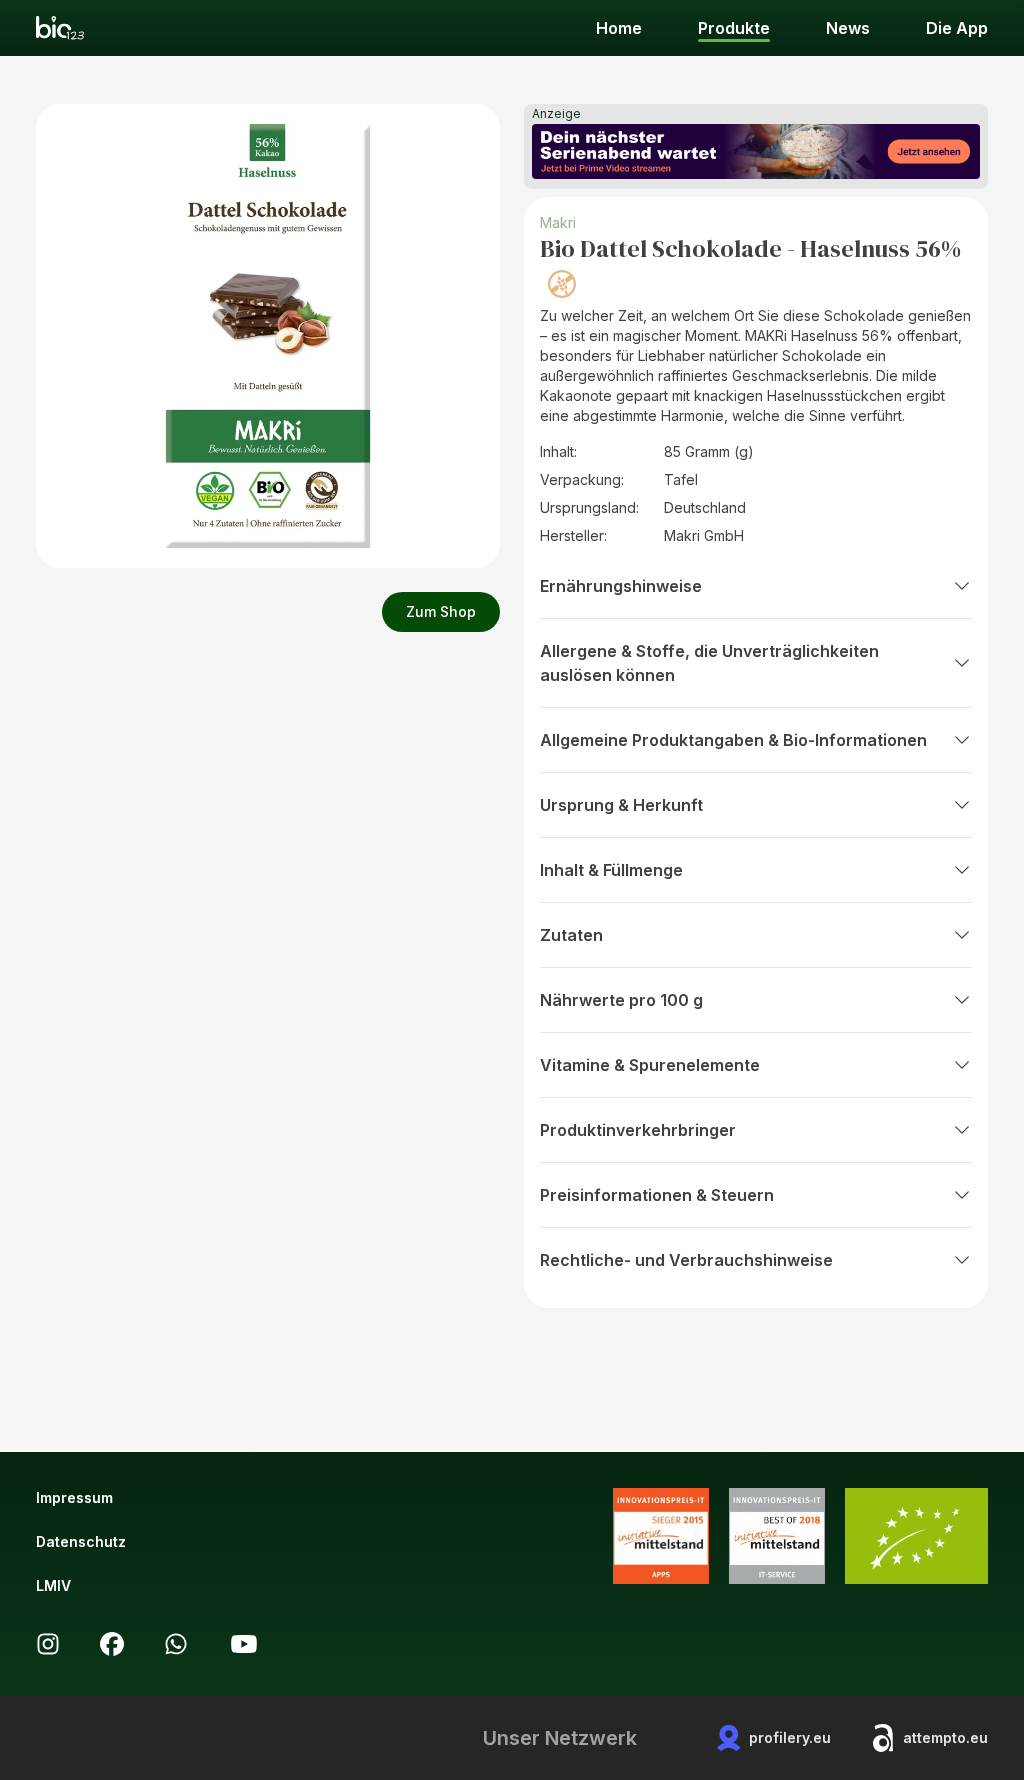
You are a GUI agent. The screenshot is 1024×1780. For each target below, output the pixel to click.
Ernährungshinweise (621, 586)
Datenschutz (81, 1541)
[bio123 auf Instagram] (48, 1644)
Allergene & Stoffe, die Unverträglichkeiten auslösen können (709, 663)
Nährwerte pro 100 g (621, 1000)
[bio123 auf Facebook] (112, 1644)
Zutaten (571, 935)
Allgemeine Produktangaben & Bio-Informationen (733, 740)
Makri (558, 222)
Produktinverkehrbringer (638, 1130)
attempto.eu (945, 1737)
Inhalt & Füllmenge (611, 870)
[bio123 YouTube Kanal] (244, 1644)
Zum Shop (441, 611)
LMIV (53, 1585)
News (848, 28)
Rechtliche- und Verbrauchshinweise (686, 1260)
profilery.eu (790, 1737)
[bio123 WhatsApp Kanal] (176, 1644)
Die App (957, 28)
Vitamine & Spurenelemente (650, 1065)
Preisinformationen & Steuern (657, 1195)
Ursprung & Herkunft (621, 805)
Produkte (734, 28)
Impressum (74, 1497)
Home (619, 28)
